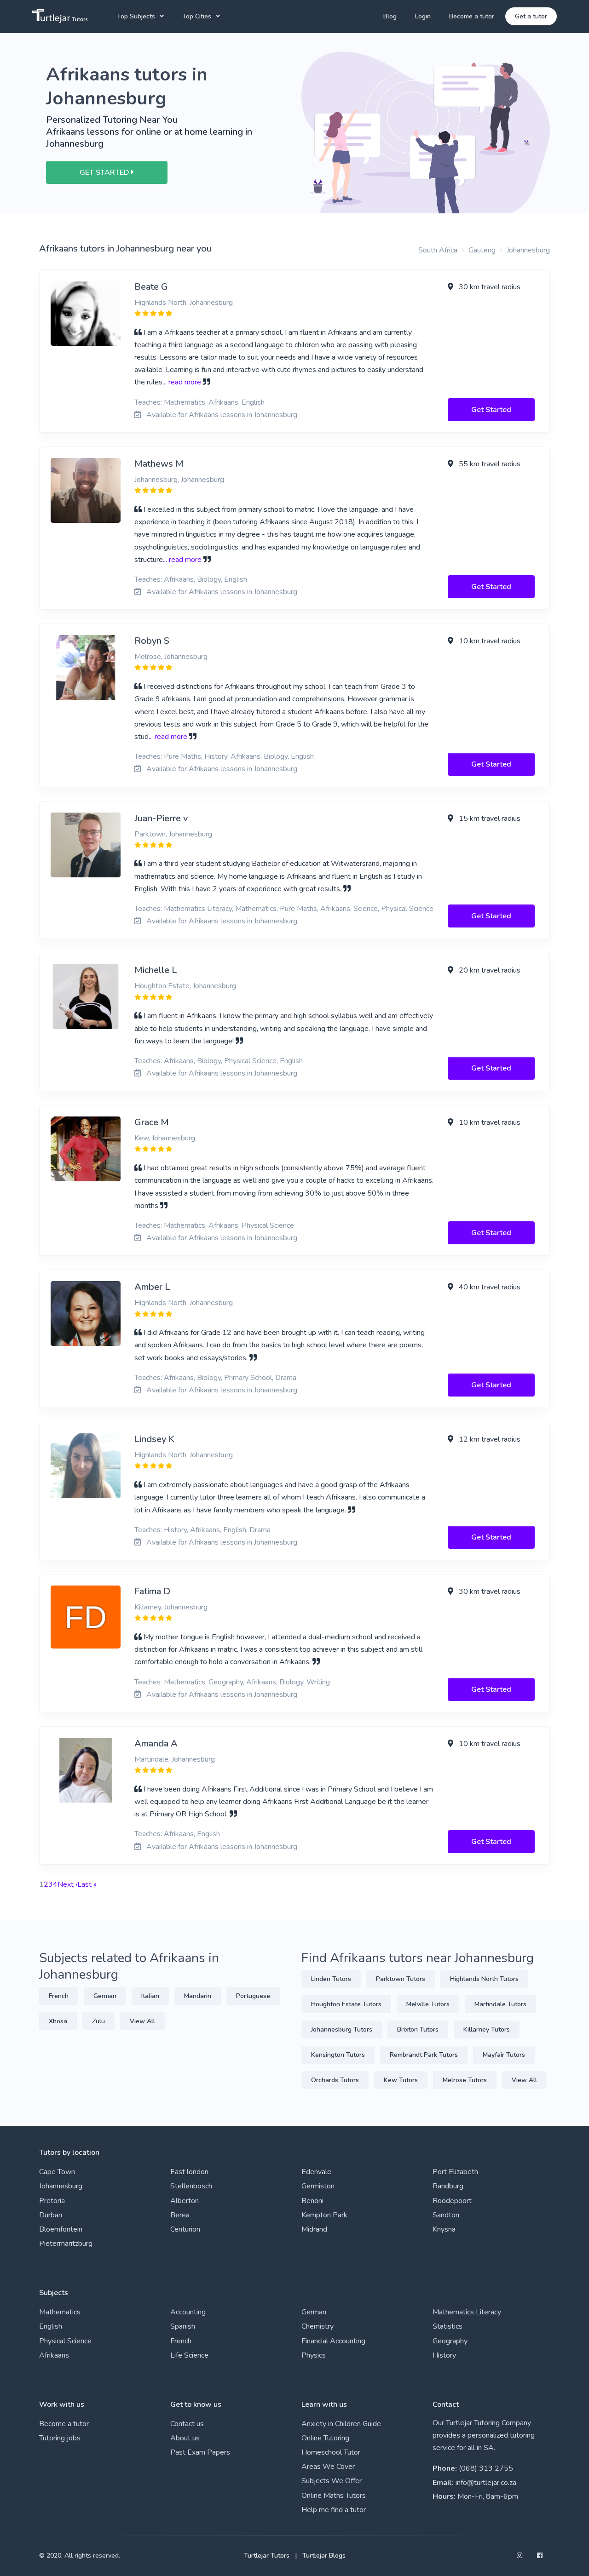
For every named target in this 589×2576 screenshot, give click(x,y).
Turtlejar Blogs (324, 2556)
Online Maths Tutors (334, 2496)
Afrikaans (54, 2355)
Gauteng (482, 250)
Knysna (444, 2229)
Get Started (491, 410)
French (59, 1996)
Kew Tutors (401, 2080)
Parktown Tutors (401, 1979)
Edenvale (316, 2172)
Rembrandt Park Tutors (424, 2055)
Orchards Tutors (335, 2080)
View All (142, 2021)
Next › (67, 1884)
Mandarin (198, 1996)
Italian (150, 1996)
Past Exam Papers (200, 2452)
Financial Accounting (333, 2341)
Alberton (185, 2201)
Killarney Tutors (487, 2029)
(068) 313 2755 (486, 2468)
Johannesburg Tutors (342, 2029)
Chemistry (318, 2326)
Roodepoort (452, 2201)
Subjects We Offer (332, 2481)
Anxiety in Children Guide (341, 2424)
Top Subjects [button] (136, 16)
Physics (314, 2355)
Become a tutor (472, 16)
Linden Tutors (331, 1979)
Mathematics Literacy (467, 2312)
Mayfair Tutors (504, 2055)
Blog (390, 16)
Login (423, 16)
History (444, 2355)
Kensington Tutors (338, 2055)
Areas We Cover (328, 2467)
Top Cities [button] (197, 16)
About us (185, 2438)
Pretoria (52, 2201)
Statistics (448, 2326)
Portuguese (253, 1996)
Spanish (183, 2326)
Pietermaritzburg (66, 2244)
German (105, 1996)
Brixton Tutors (418, 2029)
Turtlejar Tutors (267, 2556)
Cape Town (57, 2172)
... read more (182, 382)
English (51, 2326)
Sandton (446, 2215)
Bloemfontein (61, 2229)
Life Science (189, 2355)
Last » (87, 1884)
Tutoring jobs (60, 2438)
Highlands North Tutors (484, 1979)
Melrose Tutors (465, 2080)
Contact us (187, 2424)
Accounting (188, 2312)
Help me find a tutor (334, 2510)
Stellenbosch (191, 2186)
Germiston (318, 2186)
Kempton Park (324, 2215)
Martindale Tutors (500, 2004)
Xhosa (58, 2021)
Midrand (314, 2229)
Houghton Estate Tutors (346, 2004)
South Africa (438, 250)
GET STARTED (105, 172)
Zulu (98, 2021)
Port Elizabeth (455, 2172)
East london (189, 2172)
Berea (180, 2215)
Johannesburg (528, 250)
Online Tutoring (325, 2438)
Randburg (448, 2186)
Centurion (185, 2229)
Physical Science (65, 2341)
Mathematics (60, 2312)
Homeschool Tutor (331, 2452)
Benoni (312, 2201)
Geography (450, 2341)
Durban (51, 2215)
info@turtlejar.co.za (486, 2483)
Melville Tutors (428, 2004)
